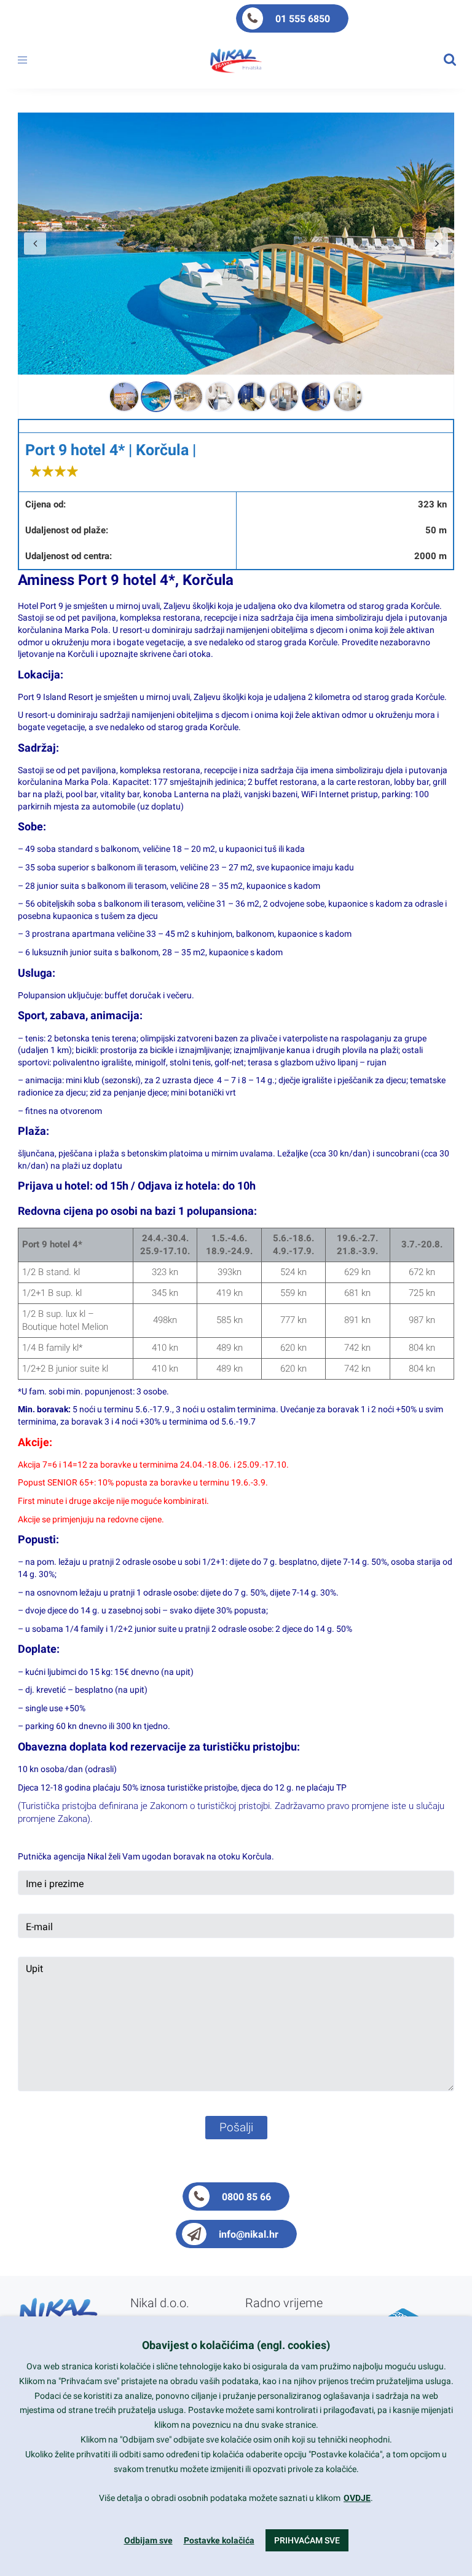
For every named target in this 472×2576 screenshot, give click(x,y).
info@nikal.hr (249, 2234)
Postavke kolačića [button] (219, 2540)
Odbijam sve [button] (148, 2540)
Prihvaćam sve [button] (307, 2540)
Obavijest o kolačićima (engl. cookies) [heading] (236, 2345)
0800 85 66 (246, 2197)
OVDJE (357, 2498)
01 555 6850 (303, 19)
